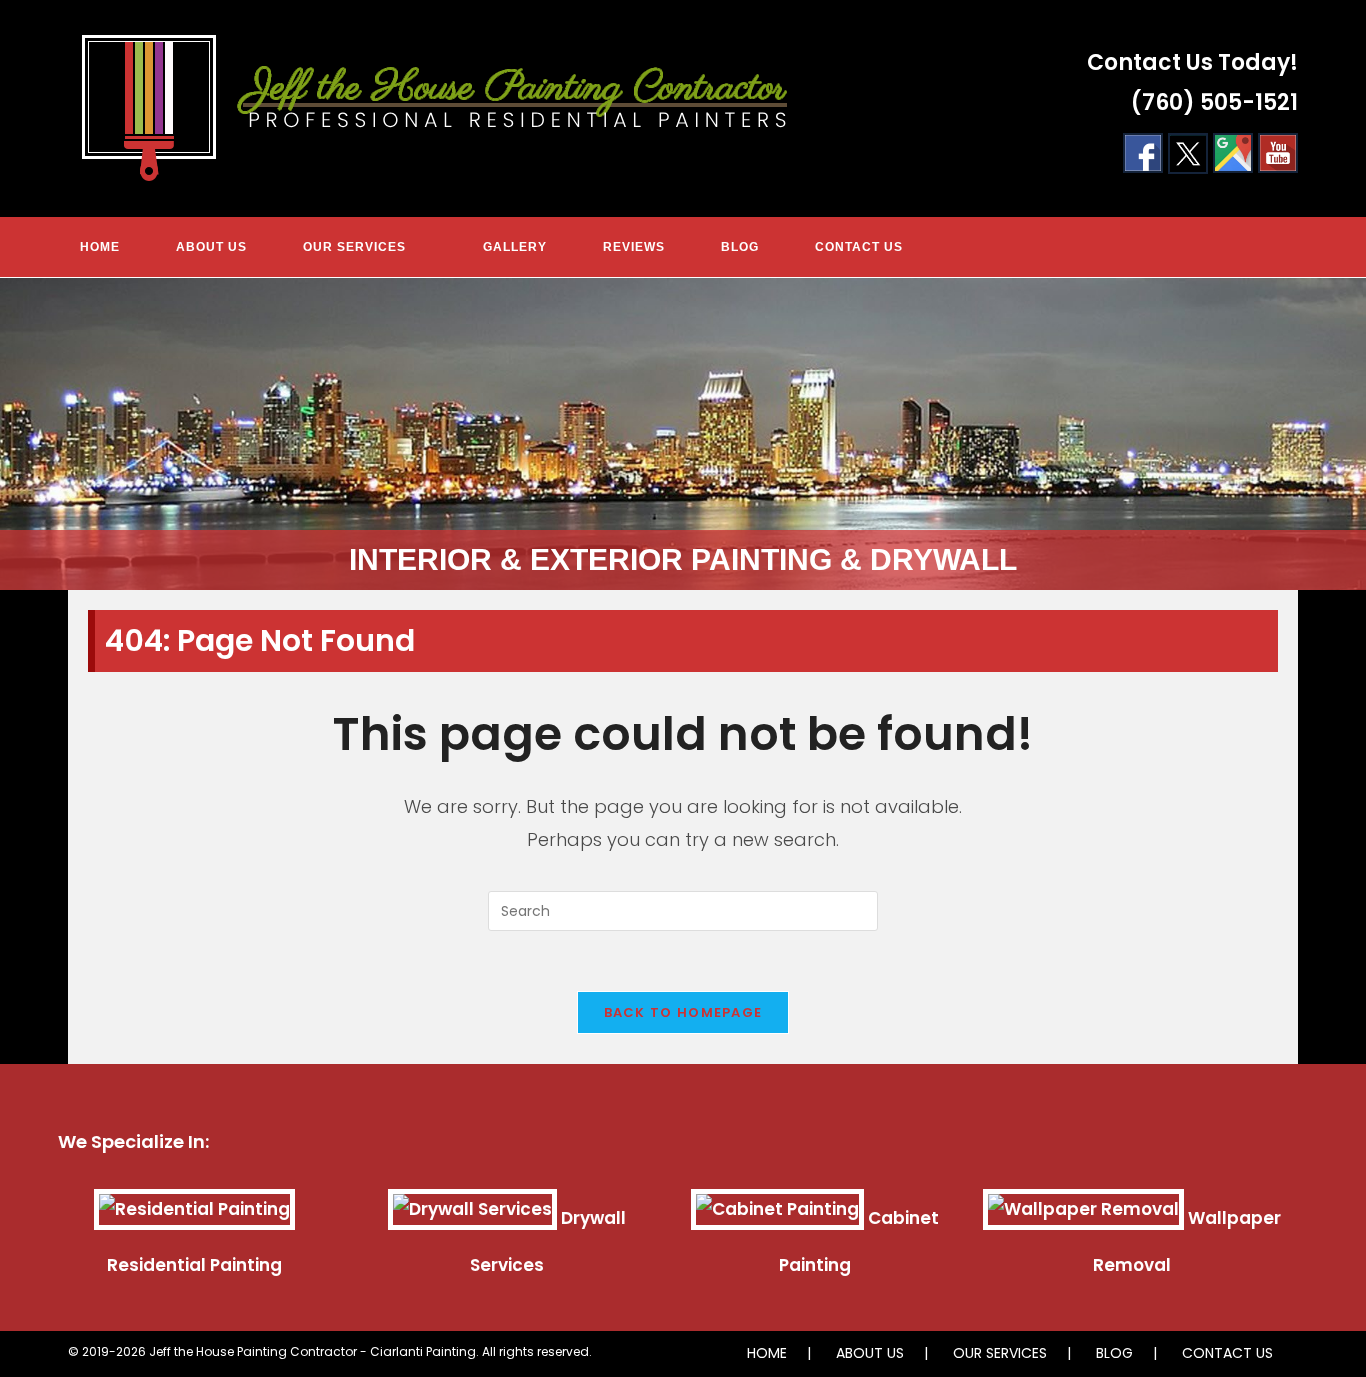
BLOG (1114, 1353)
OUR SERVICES (1000, 1353)
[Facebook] (1143, 152)
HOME (767, 1353)
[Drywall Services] (472, 1218)
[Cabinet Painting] (777, 1218)
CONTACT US (1227, 1353)
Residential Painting (194, 1265)
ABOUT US (870, 1353)
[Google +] (1233, 152)
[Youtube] (1278, 152)
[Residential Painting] (194, 1218)
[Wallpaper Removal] (1083, 1218)
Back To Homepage (683, 1012)
